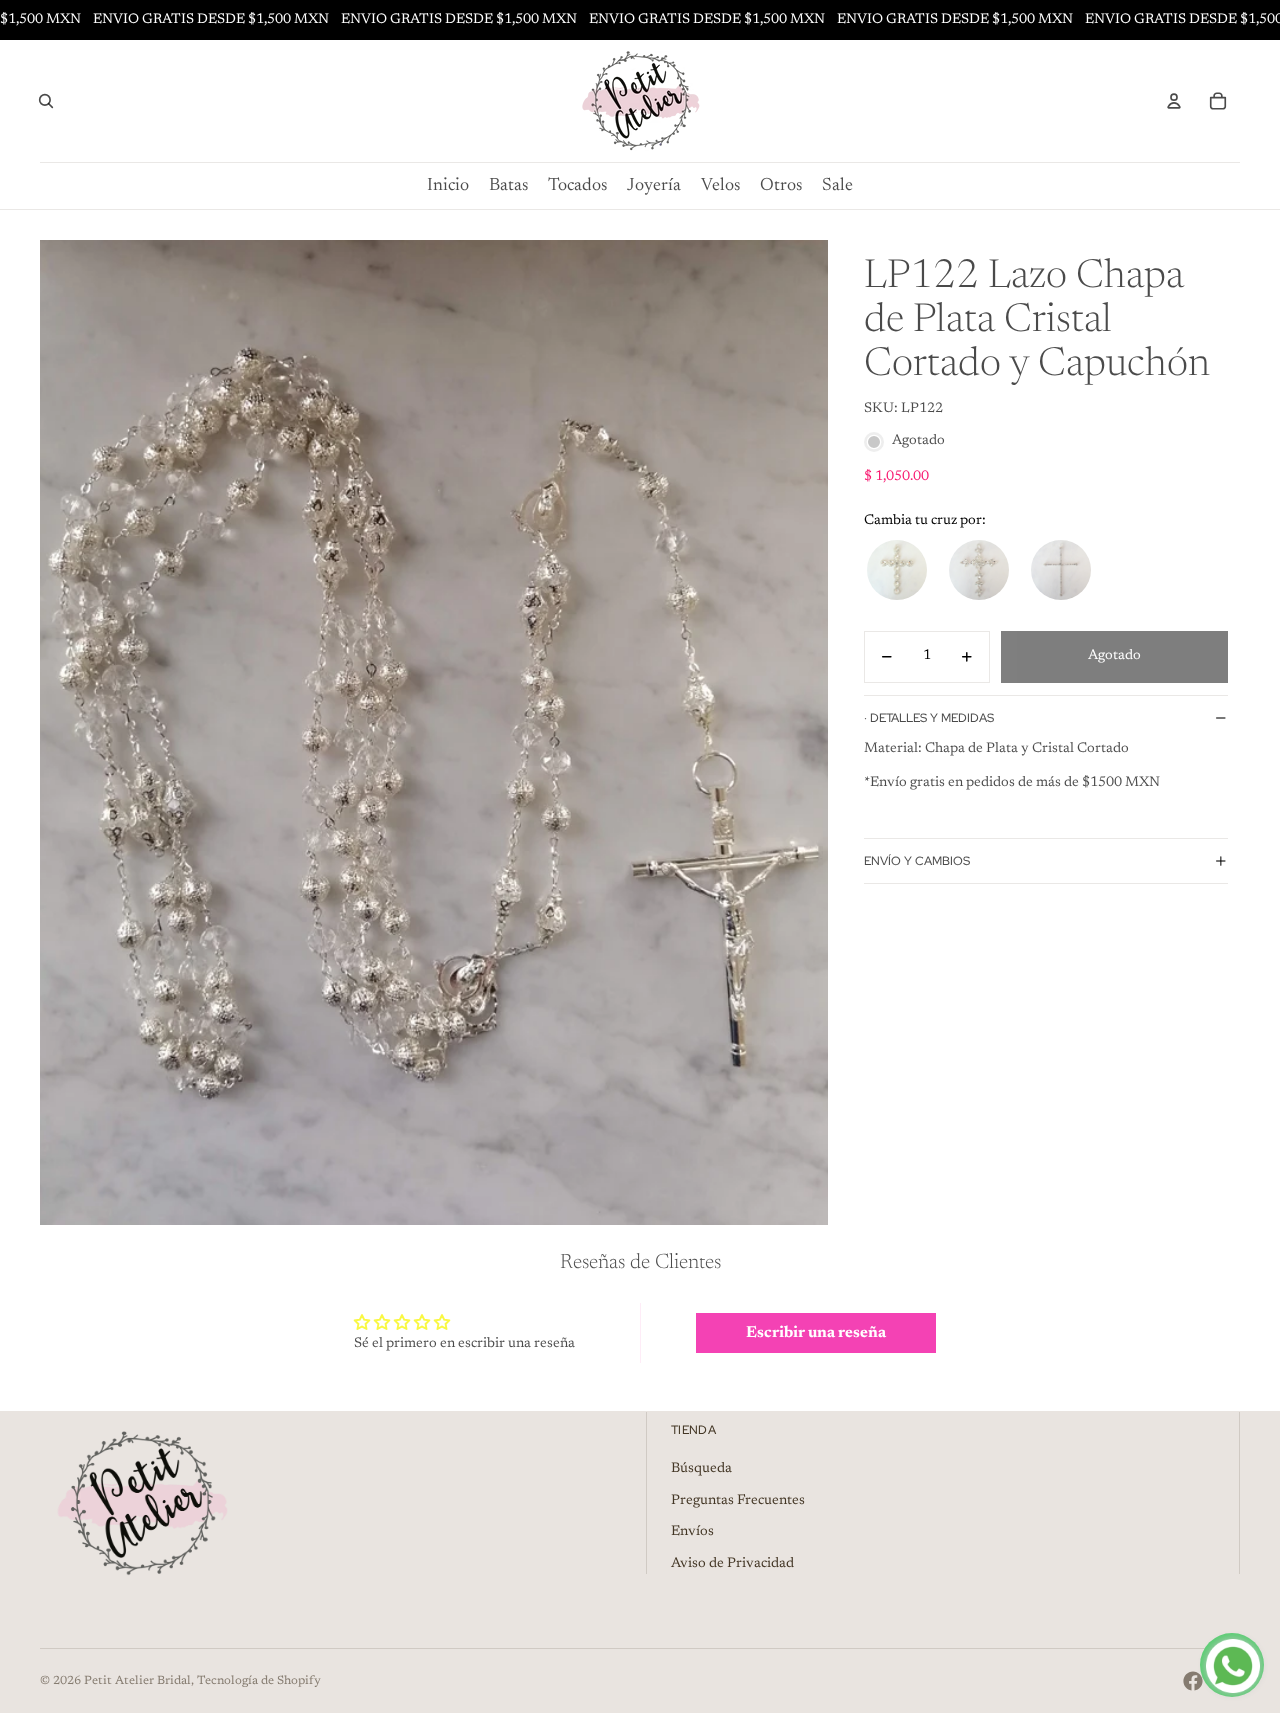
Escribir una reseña (816, 1333)
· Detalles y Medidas (929, 718)
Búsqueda (701, 1469)
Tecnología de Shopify (259, 1681)
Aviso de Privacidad (732, 1564)
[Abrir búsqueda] (46, 101)
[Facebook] (1193, 1681)
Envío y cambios (917, 861)
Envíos (692, 1532)
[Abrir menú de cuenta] (1174, 101)
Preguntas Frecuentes (738, 1501)
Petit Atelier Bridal (137, 1681)
